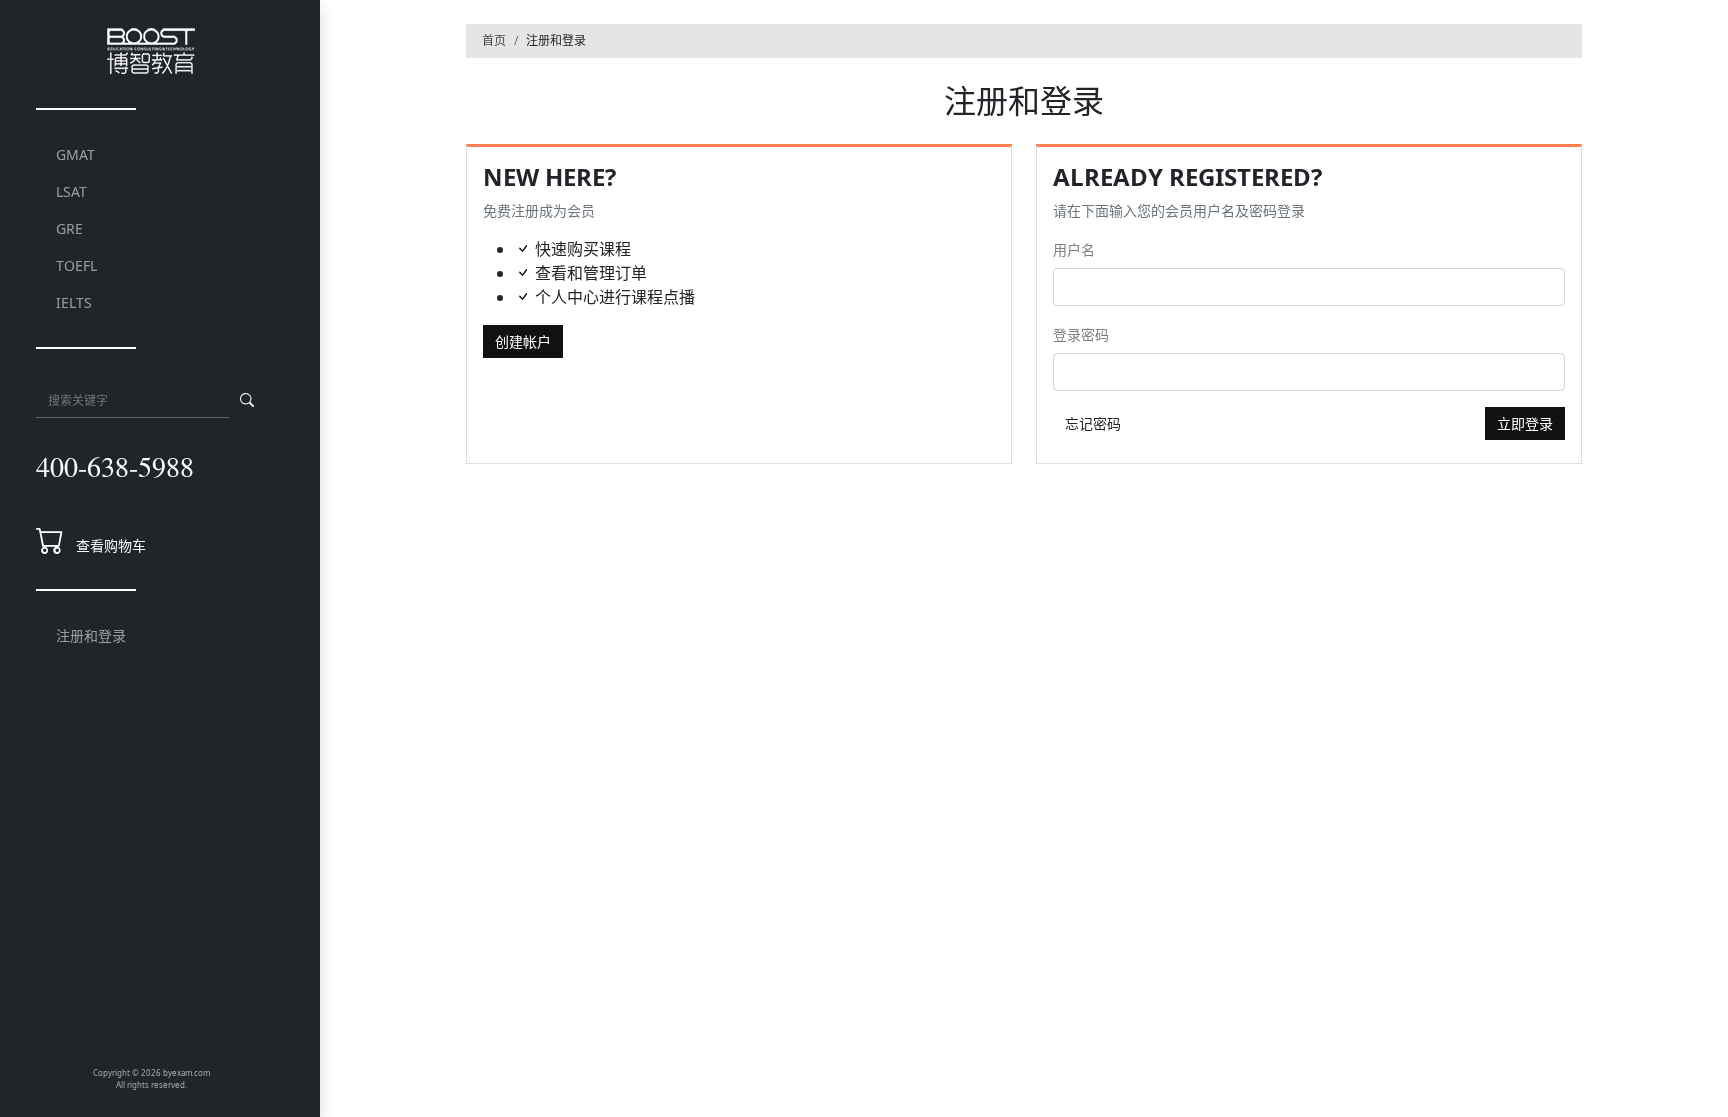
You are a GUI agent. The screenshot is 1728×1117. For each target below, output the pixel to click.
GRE (69, 228)
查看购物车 (111, 545)
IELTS (74, 302)
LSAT (71, 191)
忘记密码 (1093, 423)
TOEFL (76, 265)
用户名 (1074, 249)
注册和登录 (91, 635)
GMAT (75, 154)
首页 (494, 40)
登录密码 (1081, 334)
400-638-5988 (115, 466)
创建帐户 (523, 341)
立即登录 (1525, 423)
